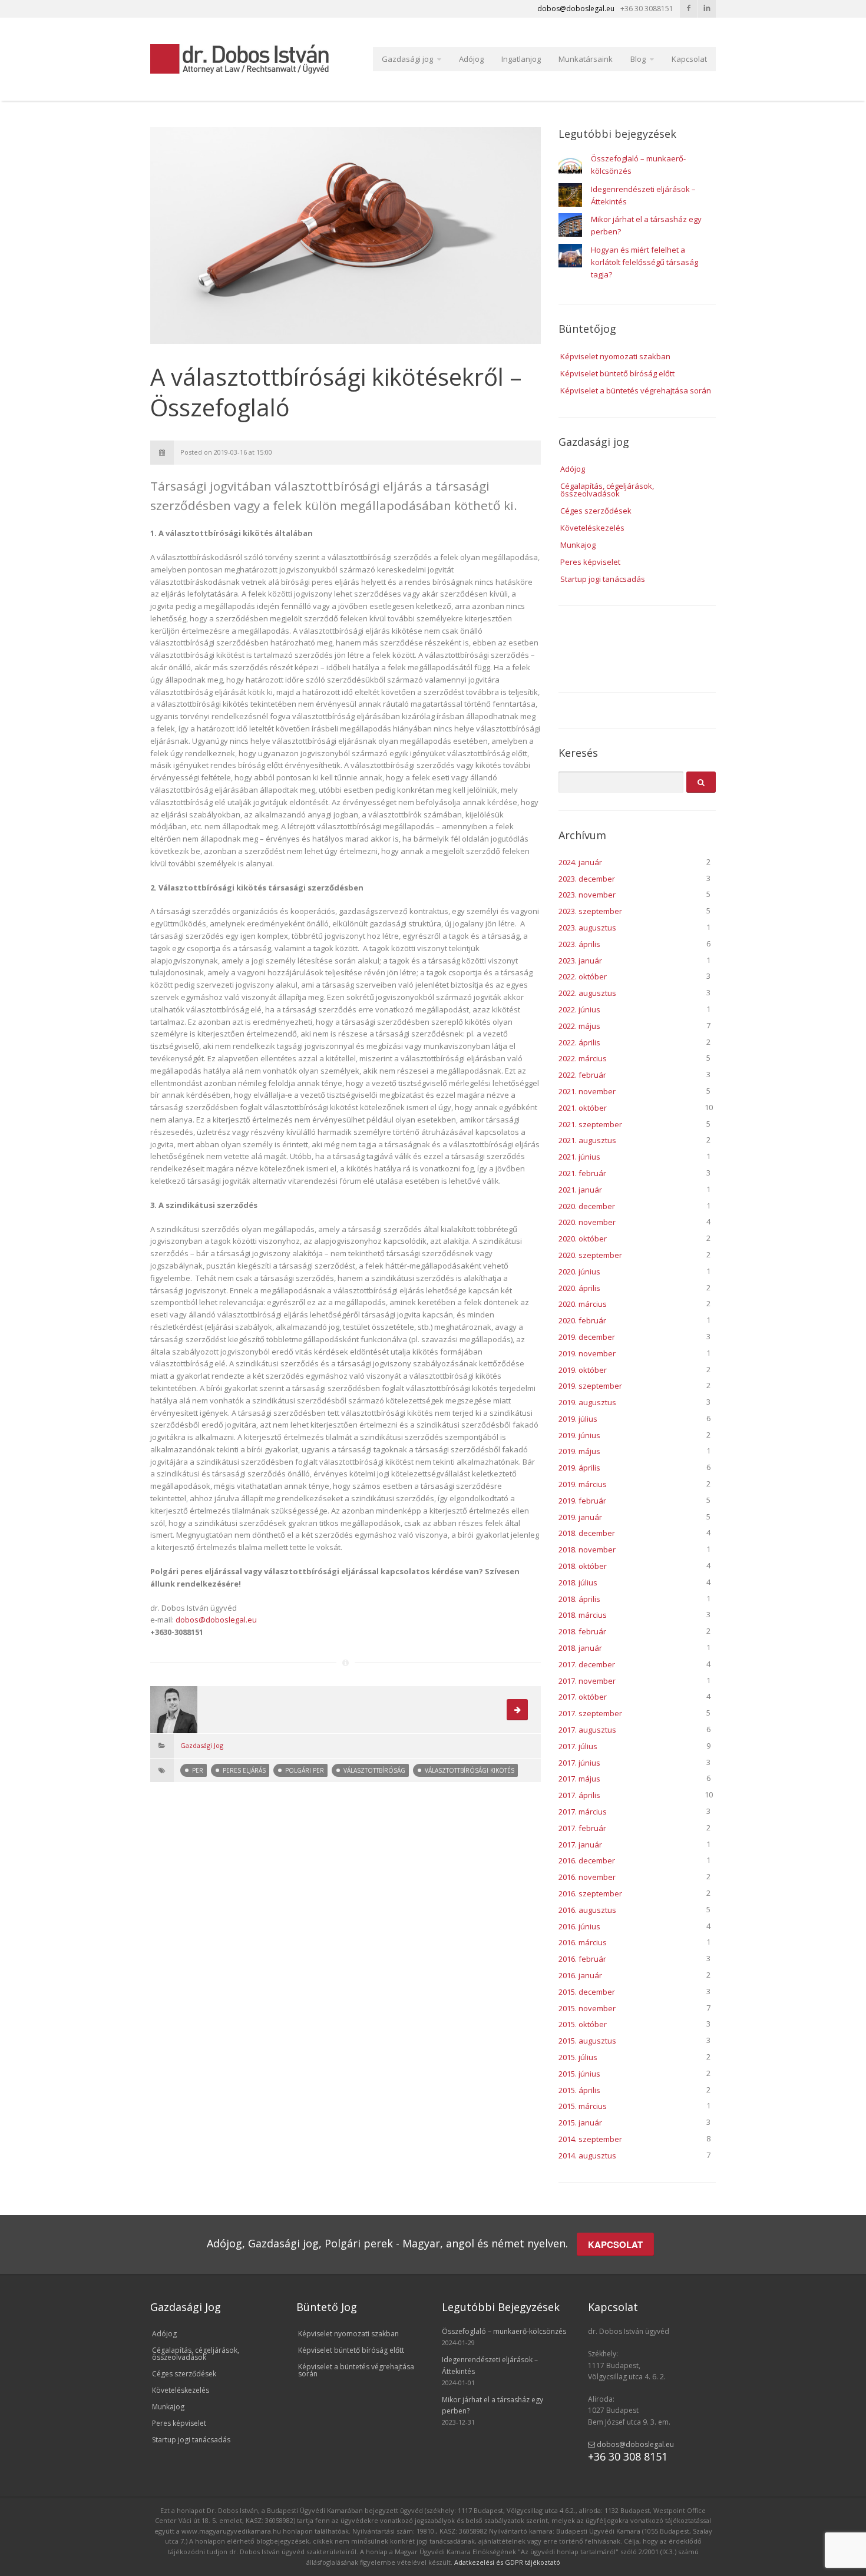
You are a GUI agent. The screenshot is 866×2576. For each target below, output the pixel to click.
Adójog (471, 59)
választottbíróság (374, 1770)
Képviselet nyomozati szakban (615, 356)
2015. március (583, 2106)
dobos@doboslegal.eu (216, 1620)
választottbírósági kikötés (470, 1770)
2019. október (583, 1370)
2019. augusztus (587, 1402)
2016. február (582, 1959)
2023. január (580, 961)
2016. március (583, 1942)
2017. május (579, 1779)
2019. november (587, 1353)
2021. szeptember (590, 1124)
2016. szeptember (590, 1893)
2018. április (579, 1599)
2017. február (582, 1828)
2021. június (579, 1157)
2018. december (587, 1533)
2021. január (580, 1190)
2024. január (580, 862)
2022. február (582, 1075)
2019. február (582, 1501)
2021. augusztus (587, 1140)
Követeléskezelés (592, 528)
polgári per (305, 1770)
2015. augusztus (587, 2041)
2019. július (578, 1419)
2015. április (579, 2090)
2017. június (579, 1763)
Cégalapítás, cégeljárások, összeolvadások (607, 490)
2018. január (580, 1648)
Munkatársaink (586, 59)
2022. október (583, 976)
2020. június (579, 1272)
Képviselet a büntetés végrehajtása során (636, 390)
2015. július (578, 2057)
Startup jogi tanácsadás (603, 579)
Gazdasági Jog (202, 1745)
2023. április (579, 944)
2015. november (587, 2008)
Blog (638, 59)
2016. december (587, 1860)
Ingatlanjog (521, 59)
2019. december (587, 1337)
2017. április (579, 1795)
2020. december (587, 1206)
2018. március (583, 1615)
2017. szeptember (590, 1713)
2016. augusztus (587, 1910)
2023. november (587, 895)
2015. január (580, 2123)
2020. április (579, 1288)
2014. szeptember (590, 2139)
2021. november (587, 1091)
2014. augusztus (587, 2156)
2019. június (579, 1435)
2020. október (583, 1239)
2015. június (579, 2074)
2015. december (587, 1992)
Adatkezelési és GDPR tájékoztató (507, 2562)
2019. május (579, 1451)
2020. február (582, 1320)
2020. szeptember (590, 1255)
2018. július (578, 1582)
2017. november (587, 1681)
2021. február (582, 1173)
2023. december (587, 879)
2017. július (578, 1746)
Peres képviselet (590, 562)
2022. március (583, 1058)
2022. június (579, 1009)
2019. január (580, 1517)
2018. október (583, 1566)
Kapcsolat (689, 59)
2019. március (583, 1484)
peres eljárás (244, 1770)
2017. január (580, 1845)
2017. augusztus (587, 1730)
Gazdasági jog (407, 59)
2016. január (580, 1975)
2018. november (587, 1549)
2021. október (583, 1108)
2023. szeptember (590, 911)
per (198, 1770)
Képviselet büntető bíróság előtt (617, 373)
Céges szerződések (596, 511)
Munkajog (578, 545)
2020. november (587, 1222)
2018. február (582, 1631)
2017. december (587, 1664)
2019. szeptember (590, 1386)
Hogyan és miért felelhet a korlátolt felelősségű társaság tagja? (644, 262)
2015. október (583, 2024)
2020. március (583, 1304)
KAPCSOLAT (615, 2244)
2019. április (579, 1468)
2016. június (579, 1926)
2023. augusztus (587, 928)
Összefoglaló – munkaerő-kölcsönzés (504, 2331)
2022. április (579, 1042)
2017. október (583, 1697)
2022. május (579, 1026)
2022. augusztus (587, 993)
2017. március (583, 1812)
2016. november (587, 1877)
